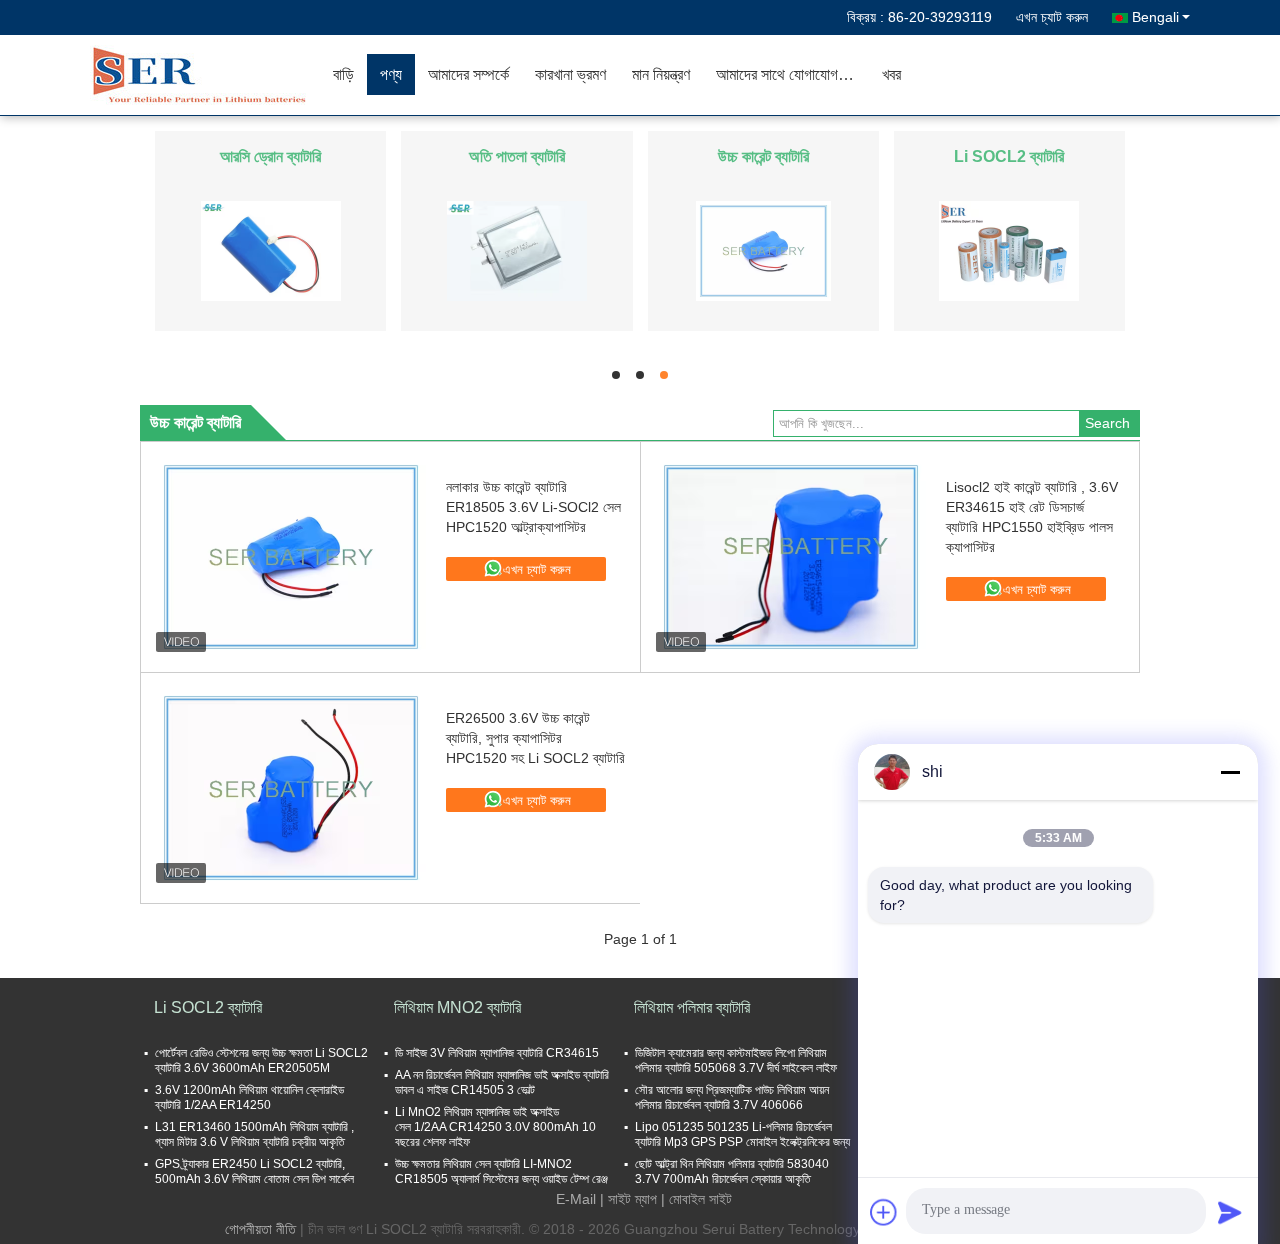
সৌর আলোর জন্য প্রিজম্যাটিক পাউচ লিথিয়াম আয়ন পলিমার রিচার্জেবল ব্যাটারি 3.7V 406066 (732, 1097)
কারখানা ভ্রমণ (570, 74)
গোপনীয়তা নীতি (260, 1229)
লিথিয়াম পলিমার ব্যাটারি (692, 1007)
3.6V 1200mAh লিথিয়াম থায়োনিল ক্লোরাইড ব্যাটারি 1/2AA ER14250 (249, 1097)
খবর (891, 74)
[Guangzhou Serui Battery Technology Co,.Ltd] (205, 75)
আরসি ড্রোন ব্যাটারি (270, 156)
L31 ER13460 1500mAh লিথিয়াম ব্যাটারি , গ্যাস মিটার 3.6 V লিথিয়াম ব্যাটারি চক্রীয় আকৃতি (254, 1134)
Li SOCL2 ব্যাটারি (1009, 156)
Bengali (1155, 17)
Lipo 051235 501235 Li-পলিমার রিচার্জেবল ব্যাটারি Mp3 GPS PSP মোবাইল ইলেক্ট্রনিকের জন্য (742, 1134)
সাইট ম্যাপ (632, 1199)
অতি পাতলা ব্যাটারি (517, 156)
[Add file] (884, 1212)
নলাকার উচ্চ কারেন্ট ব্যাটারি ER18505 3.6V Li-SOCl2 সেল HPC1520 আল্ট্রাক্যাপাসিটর (533, 507)
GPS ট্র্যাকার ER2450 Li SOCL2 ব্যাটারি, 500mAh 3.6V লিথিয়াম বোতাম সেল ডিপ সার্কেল (254, 1171)
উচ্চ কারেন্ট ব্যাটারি (763, 156)
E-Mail (576, 1199)
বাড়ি (343, 74)
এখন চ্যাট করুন (1052, 17)
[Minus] (1230, 772)
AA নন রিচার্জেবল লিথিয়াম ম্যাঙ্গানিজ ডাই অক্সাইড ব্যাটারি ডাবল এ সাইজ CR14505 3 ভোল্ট (502, 1082)
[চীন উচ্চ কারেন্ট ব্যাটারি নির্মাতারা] (763, 250)
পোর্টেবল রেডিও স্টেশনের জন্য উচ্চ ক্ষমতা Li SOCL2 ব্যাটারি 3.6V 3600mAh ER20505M (261, 1060)
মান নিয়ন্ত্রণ (661, 74)
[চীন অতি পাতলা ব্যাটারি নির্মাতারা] (517, 250)
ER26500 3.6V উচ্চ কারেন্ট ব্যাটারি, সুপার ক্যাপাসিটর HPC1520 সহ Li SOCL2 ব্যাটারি (535, 738)
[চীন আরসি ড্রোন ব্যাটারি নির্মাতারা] (271, 250)
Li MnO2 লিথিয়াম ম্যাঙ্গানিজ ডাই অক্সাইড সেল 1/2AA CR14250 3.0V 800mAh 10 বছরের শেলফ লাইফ (495, 1127)
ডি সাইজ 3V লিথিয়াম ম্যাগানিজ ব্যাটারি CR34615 (497, 1053)
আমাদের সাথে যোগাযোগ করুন (791, 74)
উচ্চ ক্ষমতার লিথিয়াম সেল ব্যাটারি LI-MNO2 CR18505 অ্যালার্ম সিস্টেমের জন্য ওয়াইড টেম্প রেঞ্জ (501, 1171)
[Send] (1230, 1212)
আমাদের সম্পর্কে (468, 74)
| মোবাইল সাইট (696, 1199)
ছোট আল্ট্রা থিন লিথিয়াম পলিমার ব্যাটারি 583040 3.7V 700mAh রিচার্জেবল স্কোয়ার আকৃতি (732, 1171)
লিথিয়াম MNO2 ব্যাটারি (457, 1007)
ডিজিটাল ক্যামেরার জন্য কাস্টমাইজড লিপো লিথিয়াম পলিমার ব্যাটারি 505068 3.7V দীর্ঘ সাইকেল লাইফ (736, 1060)
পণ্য (391, 74)
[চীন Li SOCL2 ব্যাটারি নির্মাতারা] (1009, 250)
